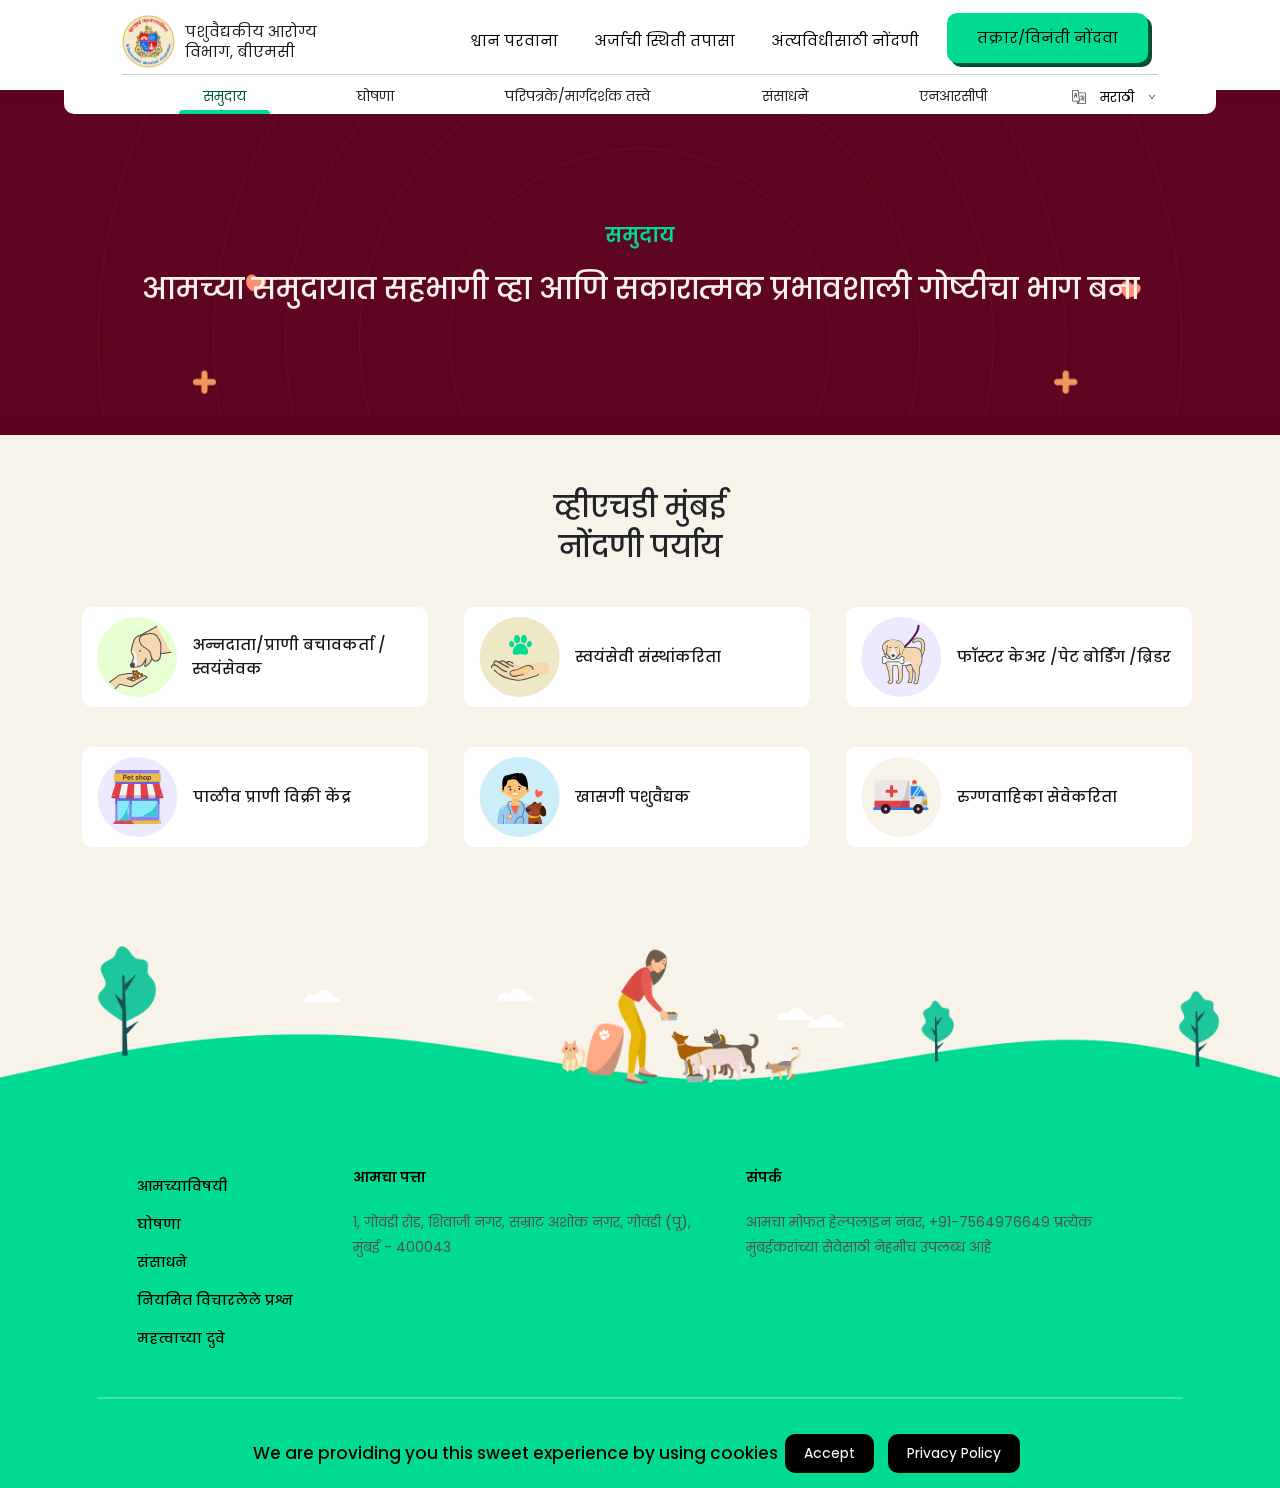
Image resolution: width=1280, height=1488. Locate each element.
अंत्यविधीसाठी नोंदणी (845, 40)
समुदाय (224, 96)
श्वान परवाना (514, 40)
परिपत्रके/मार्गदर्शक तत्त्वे (577, 96)
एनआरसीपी (953, 96)
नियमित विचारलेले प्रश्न (215, 1300)
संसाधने (785, 96)
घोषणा (375, 96)
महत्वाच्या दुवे (181, 1338)
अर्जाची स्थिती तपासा (664, 40)
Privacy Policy (954, 1453)
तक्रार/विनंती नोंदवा (1047, 37)
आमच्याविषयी (182, 1186)
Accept (829, 1453)
